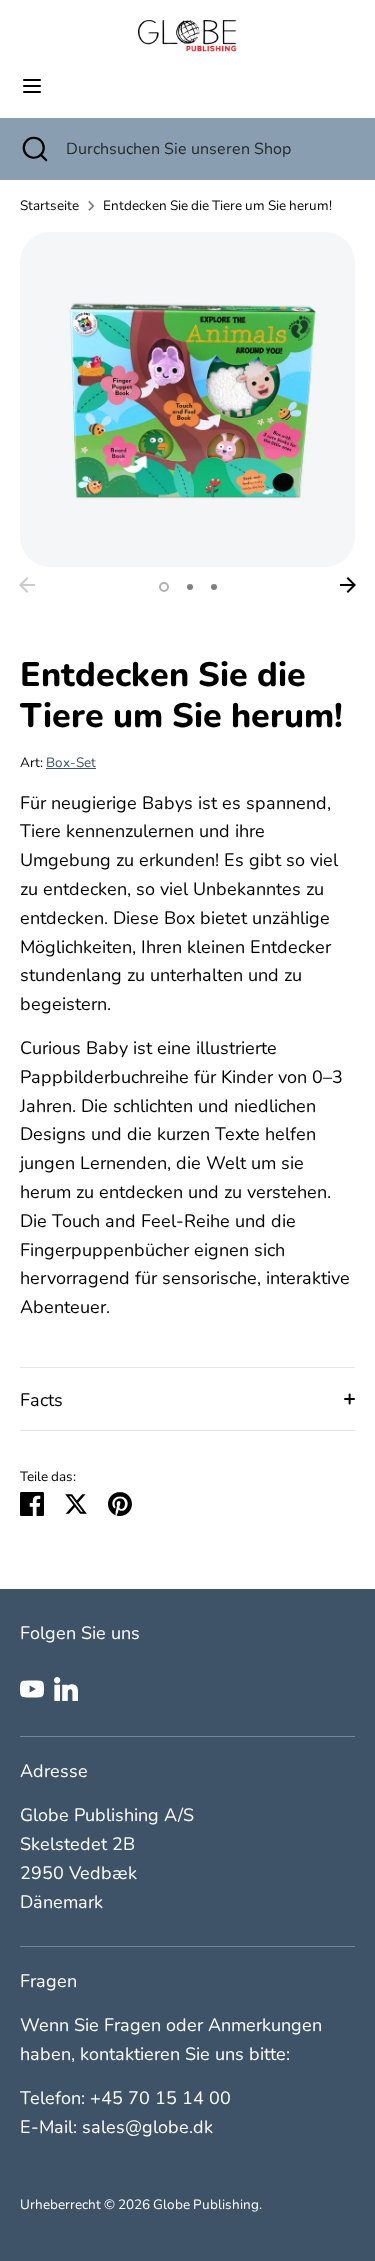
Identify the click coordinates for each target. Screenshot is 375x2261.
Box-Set (71, 762)
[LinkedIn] (66, 1689)
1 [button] (164, 587)
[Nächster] (348, 585)
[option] (187, 399)
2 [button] (190, 587)
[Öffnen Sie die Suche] (33, 149)
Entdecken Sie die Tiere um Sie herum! (217, 205)
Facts (41, 1400)
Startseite (49, 205)
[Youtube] (32, 1689)
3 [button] (214, 587)
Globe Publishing (206, 2204)
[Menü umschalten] (32, 86)
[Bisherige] (27, 585)
